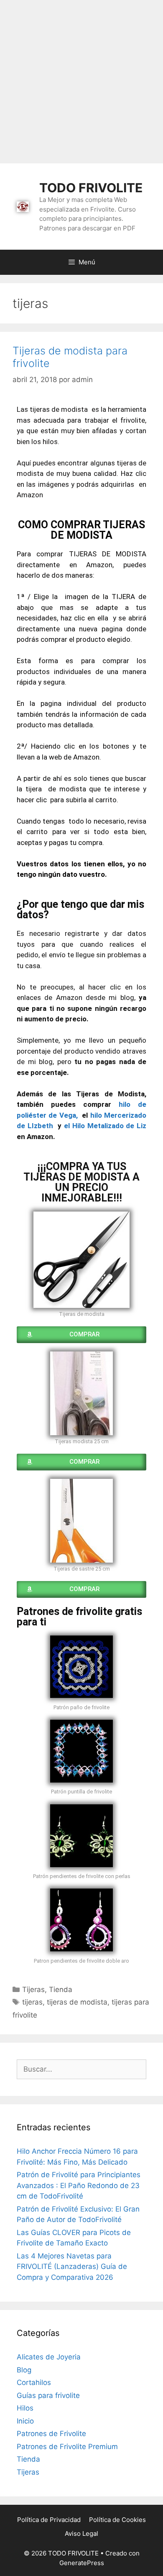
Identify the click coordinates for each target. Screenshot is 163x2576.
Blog (24, 2370)
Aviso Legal (81, 2533)
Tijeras (33, 1989)
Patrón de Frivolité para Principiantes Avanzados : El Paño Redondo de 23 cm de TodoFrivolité (79, 2185)
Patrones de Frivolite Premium (67, 2447)
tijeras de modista (77, 2002)
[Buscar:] (81, 2069)
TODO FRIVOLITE (91, 188)
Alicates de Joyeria (49, 2357)
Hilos (25, 2408)
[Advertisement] (81, 82)
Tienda (61, 1989)
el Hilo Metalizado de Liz (105, 1126)
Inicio (25, 2421)
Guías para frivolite (48, 2395)
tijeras (32, 2002)
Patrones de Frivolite (51, 2434)
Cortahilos (34, 2382)
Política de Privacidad (49, 2520)
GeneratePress (82, 2563)
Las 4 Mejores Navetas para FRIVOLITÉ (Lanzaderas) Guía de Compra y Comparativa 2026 (72, 2267)
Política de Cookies (117, 2520)
